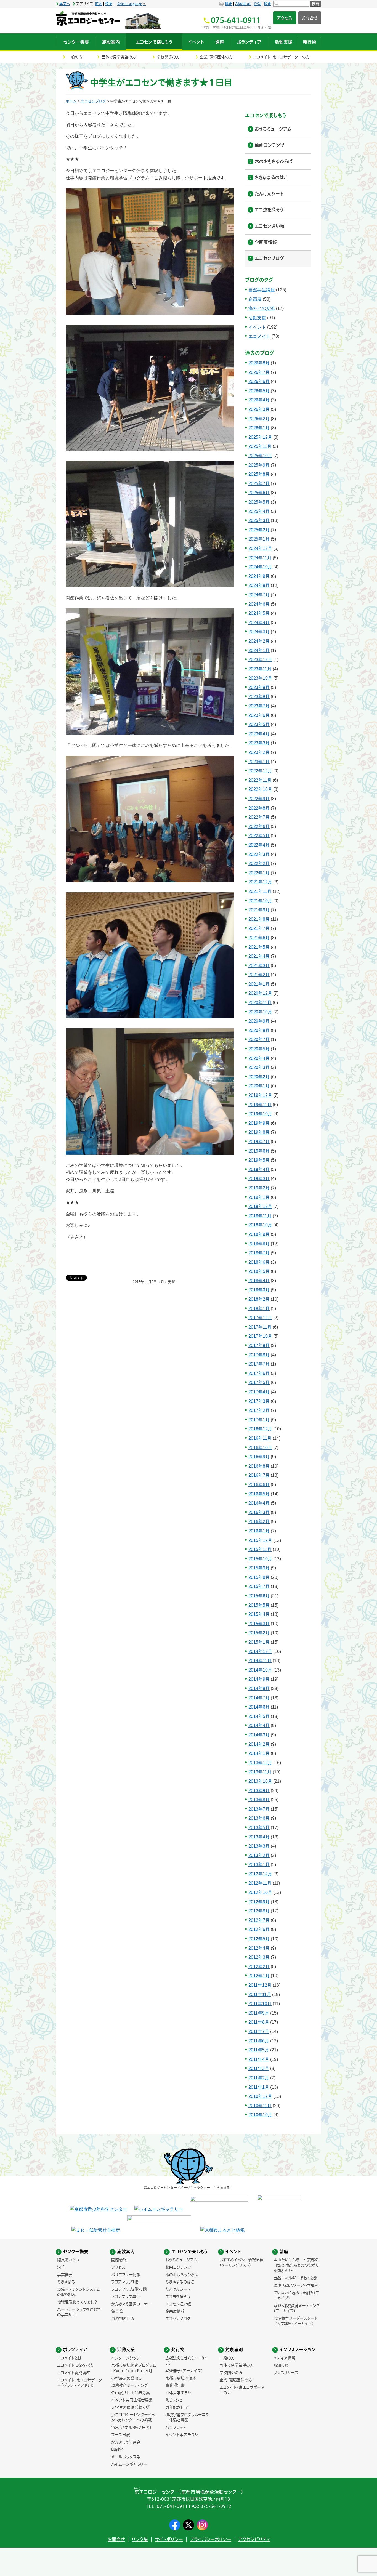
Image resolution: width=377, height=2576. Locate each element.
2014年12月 (260, 1652)
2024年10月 (260, 567)
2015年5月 (259, 1605)
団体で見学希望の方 (119, 57)
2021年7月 (259, 928)
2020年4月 (259, 1058)
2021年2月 (259, 975)
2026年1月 (259, 428)
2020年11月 (260, 1003)
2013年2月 (259, 1855)
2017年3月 (259, 1401)
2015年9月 (259, 1568)
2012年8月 (259, 1911)
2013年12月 (260, 1763)
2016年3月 (259, 1512)
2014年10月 (260, 1670)
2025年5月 (259, 502)
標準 (109, 4)
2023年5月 (259, 724)
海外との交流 (262, 308)
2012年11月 (260, 1883)
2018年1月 (259, 1309)
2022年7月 (259, 817)
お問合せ (310, 18)
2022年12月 (260, 771)
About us (243, 4)
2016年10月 (260, 1448)
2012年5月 (259, 1939)
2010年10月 (260, 2115)
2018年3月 (259, 1290)
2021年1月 (259, 984)
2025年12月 (260, 437)
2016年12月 (260, 1429)
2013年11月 (260, 1772)
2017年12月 (260, 1318)
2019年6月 (259, 1151)
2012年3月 (259, 1957)
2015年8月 (259, 1577)
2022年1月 (259, 873)
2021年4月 (259, 956)
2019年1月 (259, 1197)
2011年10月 (260, 2004)
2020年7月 (259, 1040)
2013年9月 (259, 1791)
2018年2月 (259, 1299)
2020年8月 (259, 1030)
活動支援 (257, 318)
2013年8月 (259, 1800)
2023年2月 (259, 752)
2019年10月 (260, 1114)
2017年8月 (259, 1355)
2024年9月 (259, 576)
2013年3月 (259, 1846)
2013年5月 (259, 1828)
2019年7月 (259, 1142)
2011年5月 (259, 2050)
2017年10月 (260, 1336)
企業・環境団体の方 (216, 57)
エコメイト (259, 336)
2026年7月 (259, 372)
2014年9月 (259, 1679)
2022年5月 (259, 836)
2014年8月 (259, 1688)
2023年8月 (259, 697)
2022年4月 (259, 845)
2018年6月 (259, 1262)
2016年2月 (259, 1522)
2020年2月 (259, 1077)
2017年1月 (259, 1420)
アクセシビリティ (254, 2539)
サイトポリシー (169, 2539)
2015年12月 (260, 1540)
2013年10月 (260, 1781)
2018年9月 (259, 1234)
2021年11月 (260, 891)
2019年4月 (259, 1169)
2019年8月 (259, 1132)
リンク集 (140, 2539)
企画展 (255, 299)
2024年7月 (259, 595)
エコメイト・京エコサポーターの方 (281, 57)
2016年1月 (259, 1531)
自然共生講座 (262, 290)
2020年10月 (260, 1012)
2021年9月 (259, 910)
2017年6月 (259, 1373)
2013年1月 (259, 1865)
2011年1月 (259, 2087)
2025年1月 (259, 539)
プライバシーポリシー (211, 2539)
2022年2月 (259, 863)
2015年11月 (260, 1549)
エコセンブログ (93, 101)
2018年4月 (259, 1281)
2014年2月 (259, 1744)
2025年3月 (259, 521)
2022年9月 (259, 799)
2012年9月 (259, 1902)
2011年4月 (259, 2059)
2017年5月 (259, 1383)
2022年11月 (260, 780)
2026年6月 (259, 381)
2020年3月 (259, 1067)
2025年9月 (259, 465)
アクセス (285, 18)
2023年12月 (260, 660)
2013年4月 (259, 1837)
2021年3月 (259, 966)
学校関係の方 (168, 57)
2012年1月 (259, 1976)
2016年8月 (259, 1466)
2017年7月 (259, 1364)
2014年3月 (259, 1735)
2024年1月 (259, 650)
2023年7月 (259, 706)
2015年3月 (259, 1624)
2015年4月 (259, 1614)
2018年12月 (260, 1206)
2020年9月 (259, 1021)
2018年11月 (260, 1216)
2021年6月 (259, 938)
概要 (229, 4)
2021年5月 (259, 947)
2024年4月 (259, 623)
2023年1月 (259, 762)
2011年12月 (260, 1985)
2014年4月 (259, 1725)
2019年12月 (260, 1095)
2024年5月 (259, 613)
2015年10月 (260, 1559)
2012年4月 (259, 1948)
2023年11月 (260, 669)
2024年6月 (259, 604)
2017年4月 (259, 1392)
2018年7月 (259, 1253)
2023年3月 (259, 743)
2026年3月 (259, 409)
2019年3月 (259, 1179)
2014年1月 (259, 1753)
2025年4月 (259, 511)
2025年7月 (259, 484)
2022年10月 (260, 789)
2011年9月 (259, 2013)
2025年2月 (259, 530)
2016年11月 (260, 1438)
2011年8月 (259, 2022)
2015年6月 (259, 1596)
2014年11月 (260, 1661)
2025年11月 (260, 446)
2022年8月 (259, 808)
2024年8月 (259, 585)
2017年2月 (259, 1410)
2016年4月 (259, 1503)
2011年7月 (259, 2031)
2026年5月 (259, 391)
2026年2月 (259, 419)
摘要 (267, 4)
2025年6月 (259, 493)
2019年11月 (260, 1105)
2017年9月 (259, 1346)
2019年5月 (259, 1160)
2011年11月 (260, 1994)
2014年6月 (259, 1707)
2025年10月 (260, 456)
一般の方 (75, 57)
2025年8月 (259, 474)
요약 (257, 4)
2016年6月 (259, 1485)
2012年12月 (260, 1874)
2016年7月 (259, 1475)
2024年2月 (259, 641)
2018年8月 (259, 1244)
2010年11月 (260, 2106)
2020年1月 (259, 1086)
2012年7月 (259, 1920)
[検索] (291, 4)
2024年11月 (260, 558)
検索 (315, 4)
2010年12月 (260, 2096)
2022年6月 (259, 827)
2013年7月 (259, 1809)
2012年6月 (259, 1929)
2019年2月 (259, 1188)
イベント (257, 327)
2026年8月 (259, 363)
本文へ (65, 4)
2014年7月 (259, 1698)
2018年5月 (259, 1271)
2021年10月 (260, 901)
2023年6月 (259, 715)
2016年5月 (259, 1494)
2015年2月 (259, 1633)
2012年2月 (259, 1967)
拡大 (99, 4)
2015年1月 (259, 1642)
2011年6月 (259, 2041)
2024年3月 (259, 632)
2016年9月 (259, 1457)
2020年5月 (259, 1049)
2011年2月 (259, 2078)
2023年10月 (260, 678)
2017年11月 (260, 1327)
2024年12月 (260, 548)
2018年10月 (260, 1225)
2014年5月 (259, 1716)
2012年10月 (260, 1892)
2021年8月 (259, 919)
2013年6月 (259, 1818)
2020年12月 (260, 993)
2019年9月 (259, 1123)
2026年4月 (259, 400)
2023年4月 (259, 734)
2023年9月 (259, 687)
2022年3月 (259, 854)
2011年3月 (259, 2068)
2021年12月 (260, 882)
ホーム (71, 101)
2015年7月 (259, 1586)
